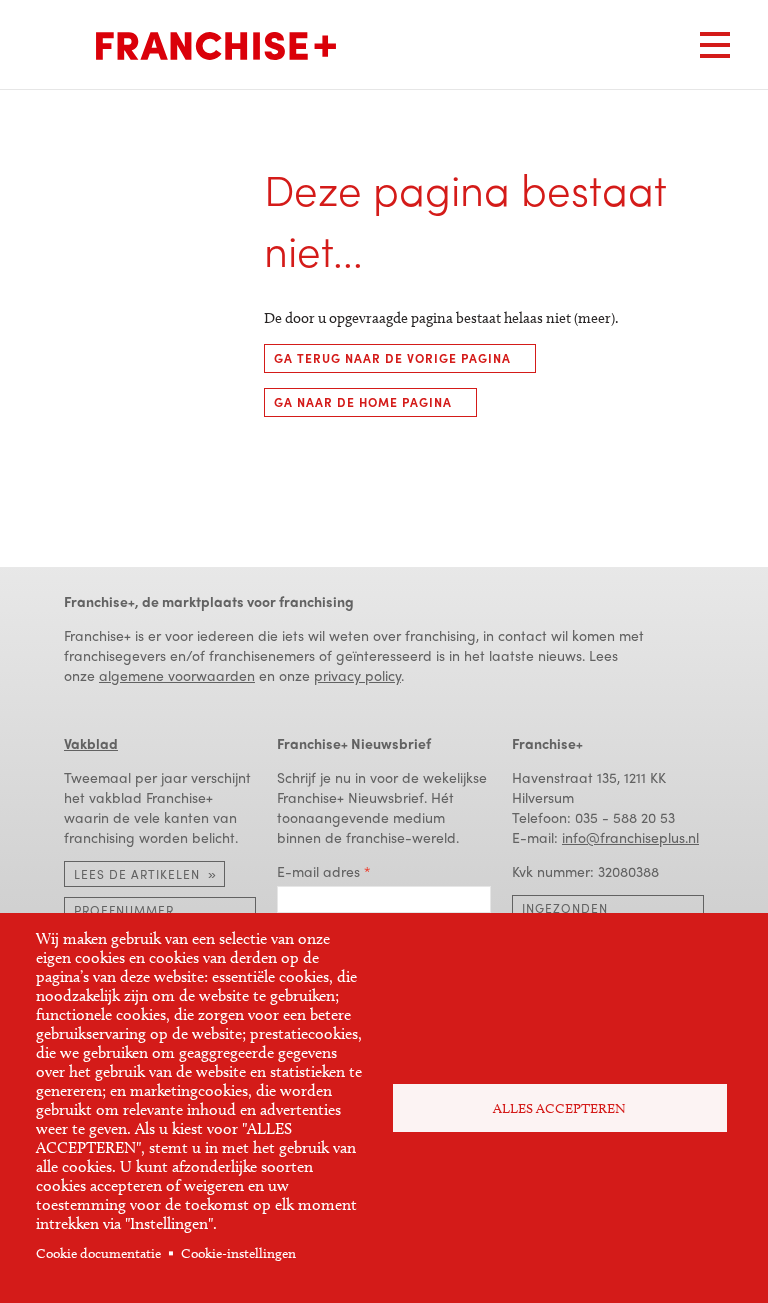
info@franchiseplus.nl (630, 837)
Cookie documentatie (98, 1253)
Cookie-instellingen (238, 1253)
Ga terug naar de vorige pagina (392, 358)
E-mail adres (318, 871)
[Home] (216, 46)
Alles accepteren (559, 1108)
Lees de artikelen (137, 874)
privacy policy (357, 675)
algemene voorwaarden (177, 675)
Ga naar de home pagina (363, 402)
